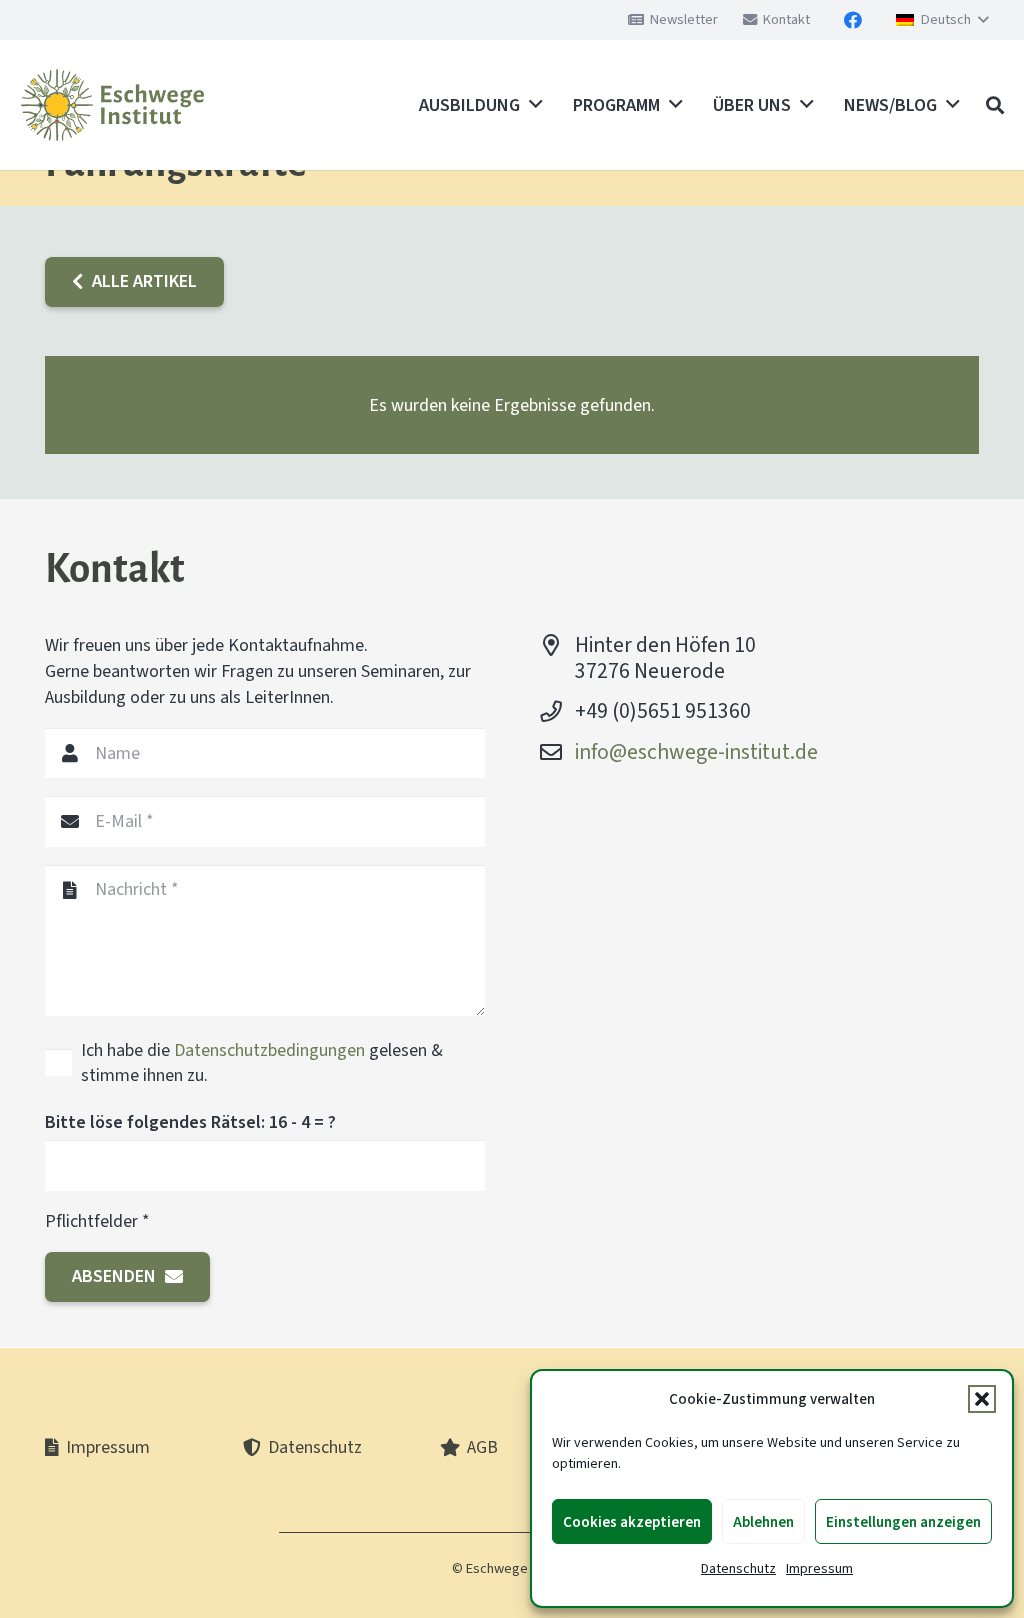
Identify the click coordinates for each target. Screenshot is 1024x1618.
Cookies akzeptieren (632, 1522)
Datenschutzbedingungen (269, 1050)
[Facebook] (853, 20)
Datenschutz (738, 1568)
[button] (982, 1399)
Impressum (819, 1568)
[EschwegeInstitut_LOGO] (112, 105)
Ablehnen (763, 1522)
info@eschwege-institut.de (696, 751)
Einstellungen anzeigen (903, 1522)
